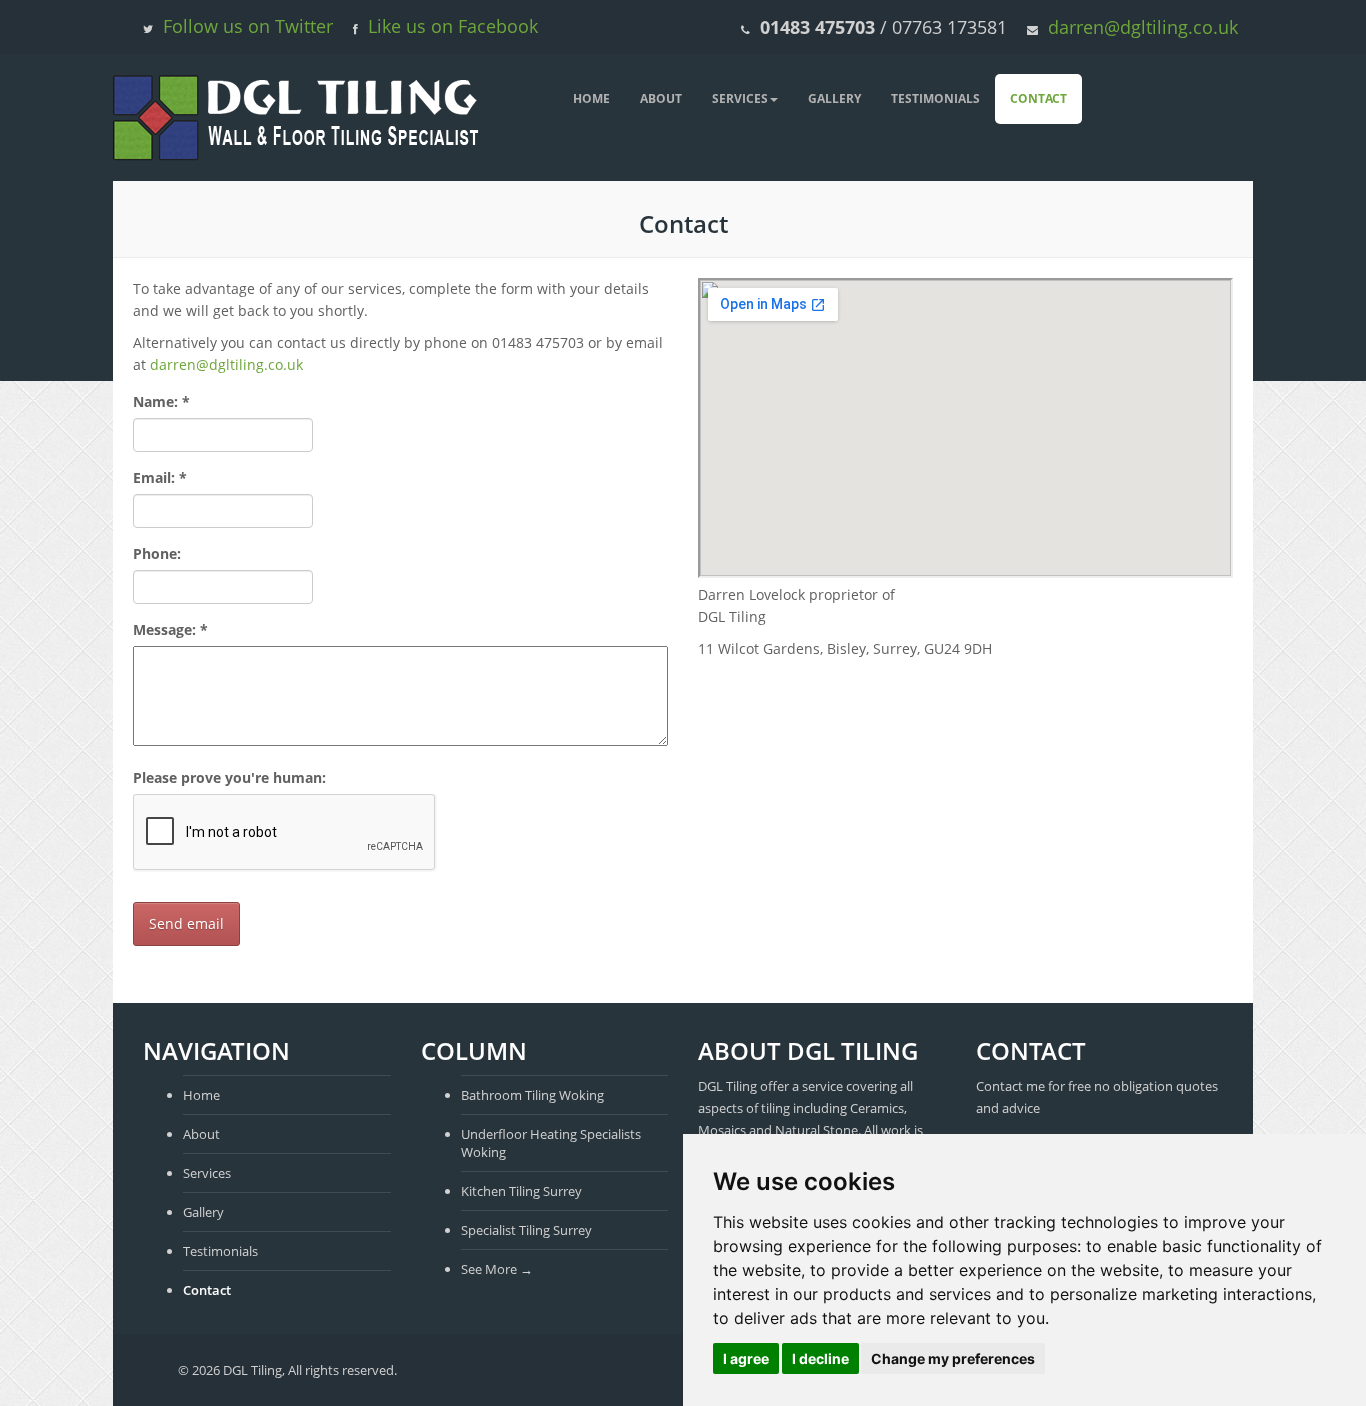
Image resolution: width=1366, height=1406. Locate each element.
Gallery (834, 98)
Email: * (160, 477)
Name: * (161, 401)
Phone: (157, 553)
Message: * (170, 629)
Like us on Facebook (453, 26)
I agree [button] (746, 1358)
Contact (1038, 98)
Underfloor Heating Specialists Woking (551, 1143)
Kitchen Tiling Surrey (521, 1191)
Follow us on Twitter (248, 26)
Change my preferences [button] (953, 1358)
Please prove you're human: (229, 777)
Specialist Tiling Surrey (526, 1230)
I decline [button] (820, 1358)
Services (740, 98)
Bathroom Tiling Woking (532, 1095)
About (661, 98)
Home (591, 98)
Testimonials (935, 98)
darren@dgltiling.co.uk (1143, 27)
